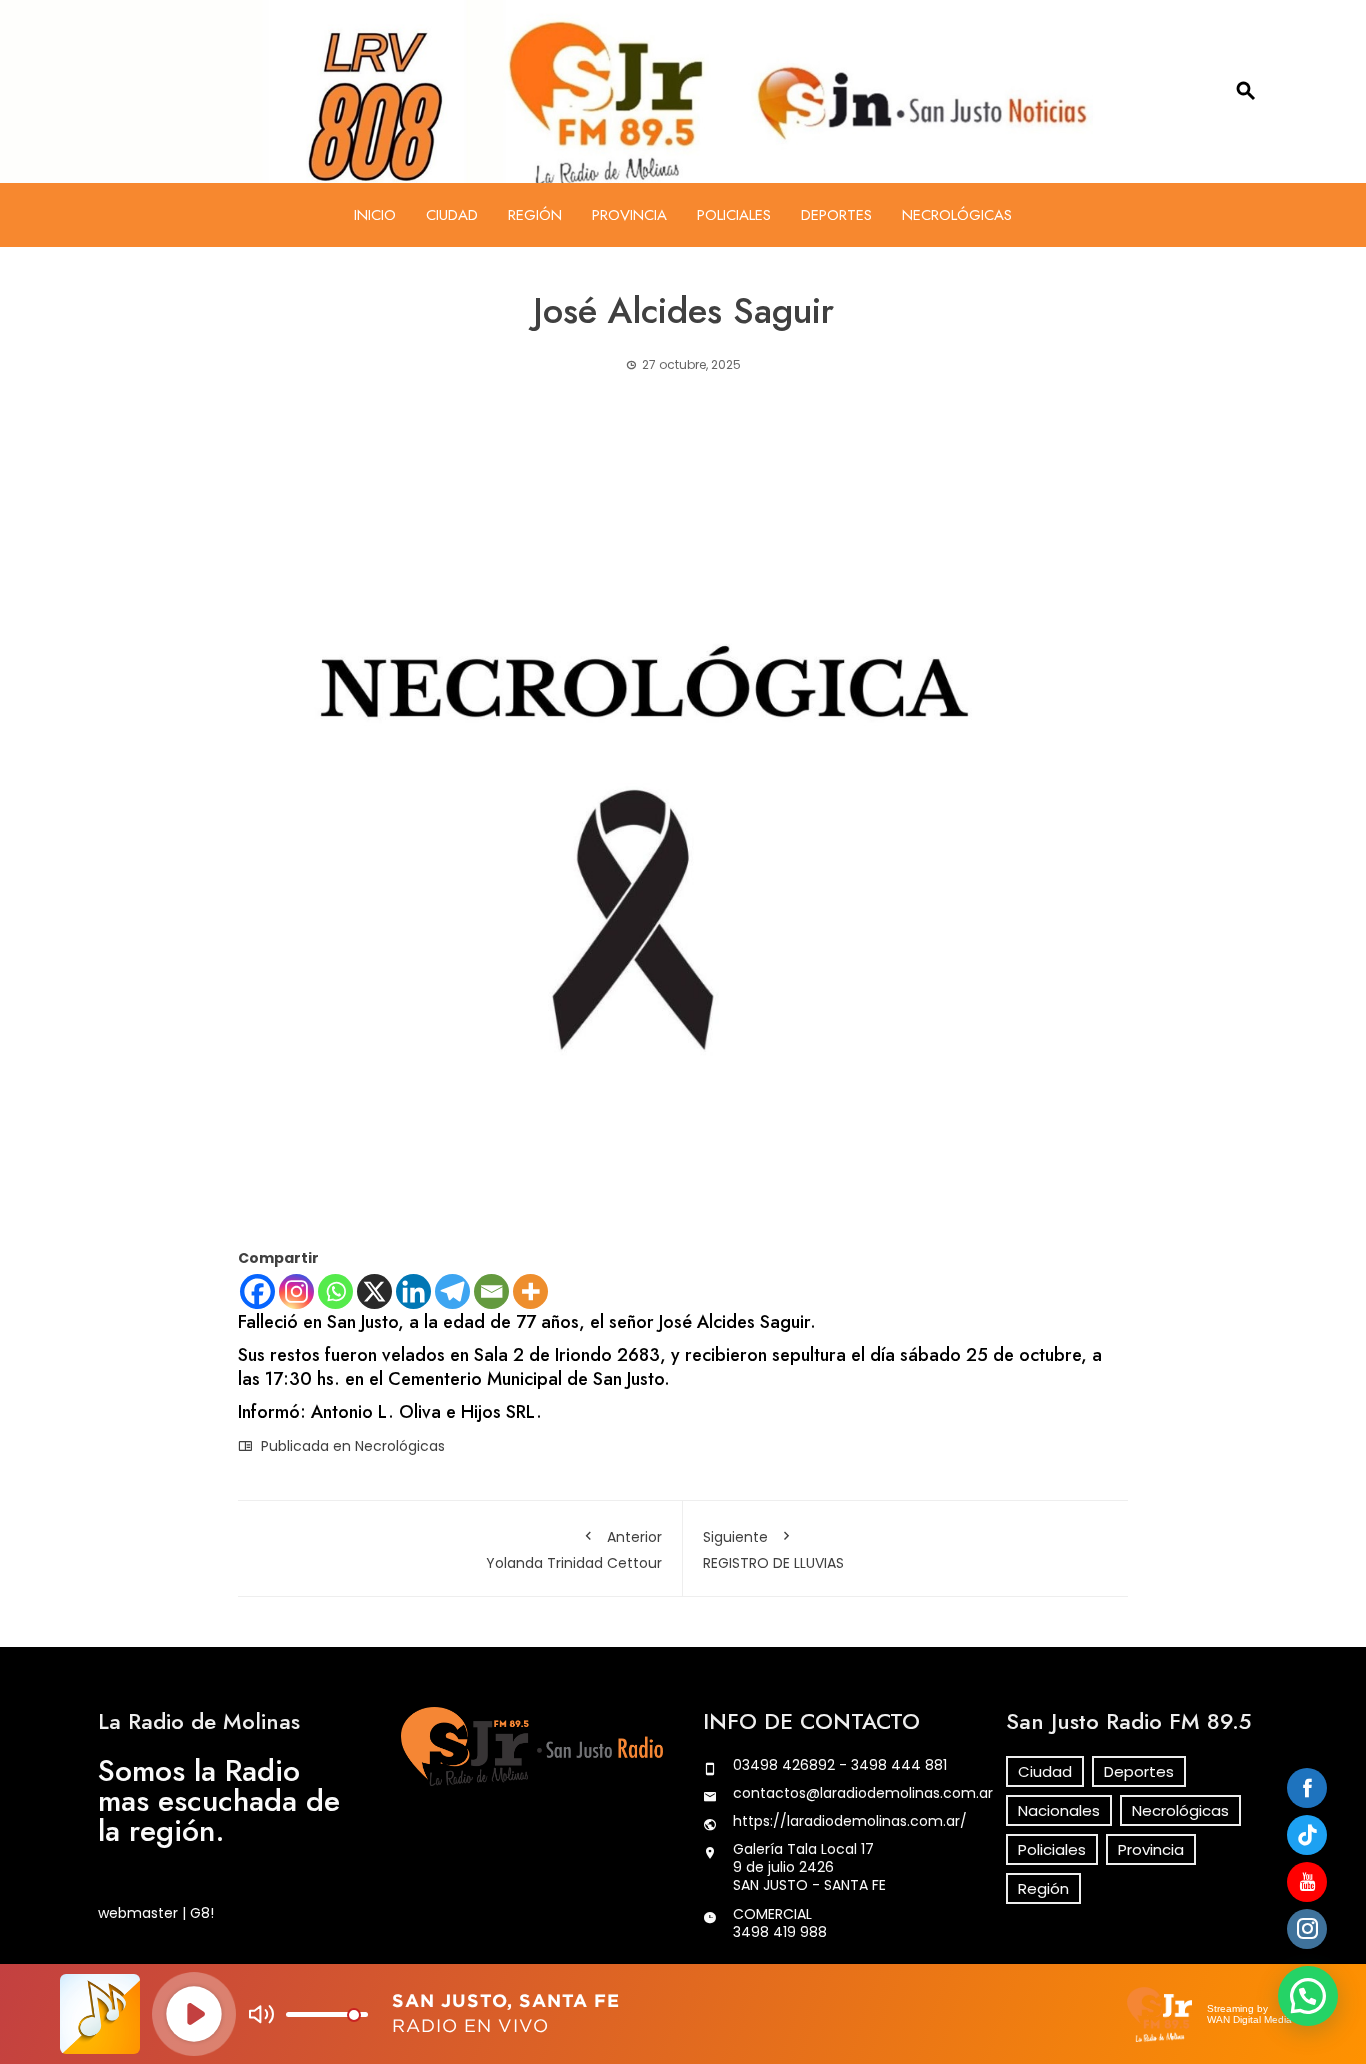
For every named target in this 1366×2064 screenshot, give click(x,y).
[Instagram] (296, 1291)
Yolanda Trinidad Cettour (574, 1550)
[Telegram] (452, 1291)
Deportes (836, 215)
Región (535, 215)
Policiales (734, 215)
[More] (530, 1291)
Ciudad (452, 215)
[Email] (491, 1291)
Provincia (629, 215)
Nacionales (1059, 1810)
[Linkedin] (413, 1291)
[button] (1308, 1996)
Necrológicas (957, 215)
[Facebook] (257, 1291)
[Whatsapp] (335, 1291)
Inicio (375, 215)
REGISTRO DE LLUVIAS (773, 1550)
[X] (374, 1291)
